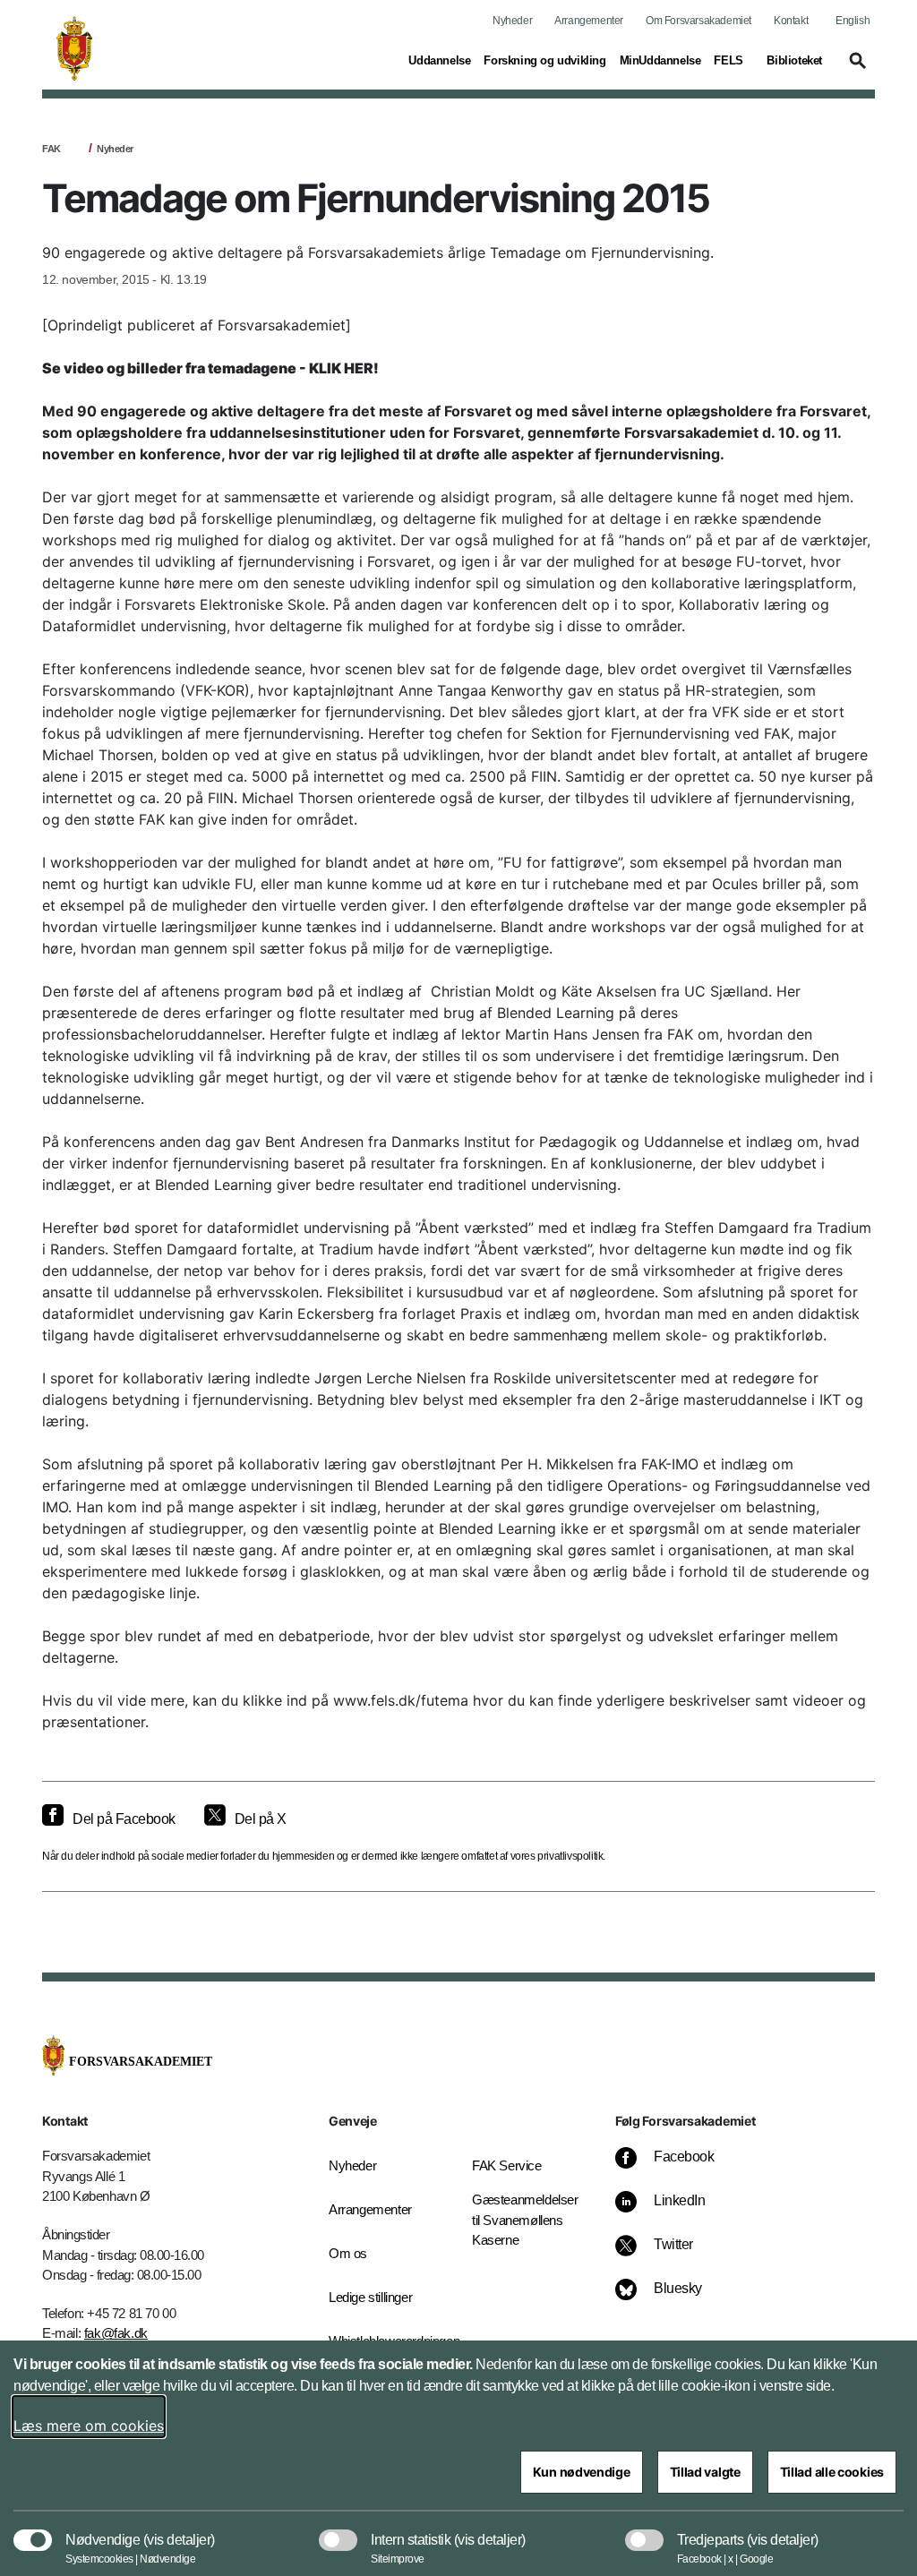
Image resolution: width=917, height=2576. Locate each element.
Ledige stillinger (370, 2297)
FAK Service (507, 2165)
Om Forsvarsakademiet (698, 21)
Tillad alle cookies (832, 2472)
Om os (348, 2253)
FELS (728, 60)
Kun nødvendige (582, 2472)
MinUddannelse (660, 60)
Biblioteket (794, 60)
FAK (51, 149)
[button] (855, 69)
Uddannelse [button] (439, 60)
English (853, 21)
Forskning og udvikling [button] (544, 60)
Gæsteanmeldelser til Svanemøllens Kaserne (525, 2220)
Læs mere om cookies (89, 2426)
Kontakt (791, 21)
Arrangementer (589, 21)
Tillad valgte (705, 2472)
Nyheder (512, 21)
